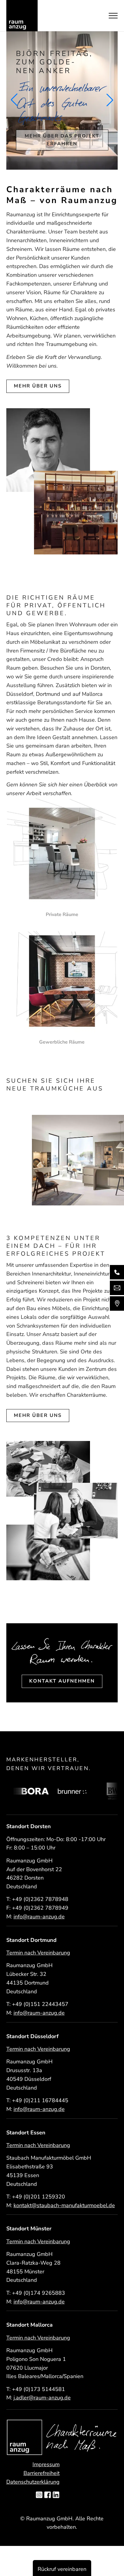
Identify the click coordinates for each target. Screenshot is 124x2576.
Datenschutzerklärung (33, 2482)
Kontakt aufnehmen (62, 1681)
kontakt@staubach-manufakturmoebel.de (64, 2205)
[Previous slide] (14, 100)
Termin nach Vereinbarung (38, 1953)
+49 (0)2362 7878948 (40, 1899)
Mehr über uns (38, 1415)
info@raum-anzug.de (39, 1917)
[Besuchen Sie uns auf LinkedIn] (56, 2495)
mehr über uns (38, 386)
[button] (52, 1199)
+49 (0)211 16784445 (40, 2100)
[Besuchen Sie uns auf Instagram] (39, 2495)
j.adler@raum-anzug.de (42, 2398)
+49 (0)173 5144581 (39, 2389)
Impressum (46, 2464)
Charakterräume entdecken (62, 134)
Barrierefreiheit (42, 2473)
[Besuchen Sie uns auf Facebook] (48, 2495)
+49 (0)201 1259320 (39, 2197)
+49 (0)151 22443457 (40, 2004)
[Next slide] (110, 100)
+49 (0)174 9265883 (39, 2293)
